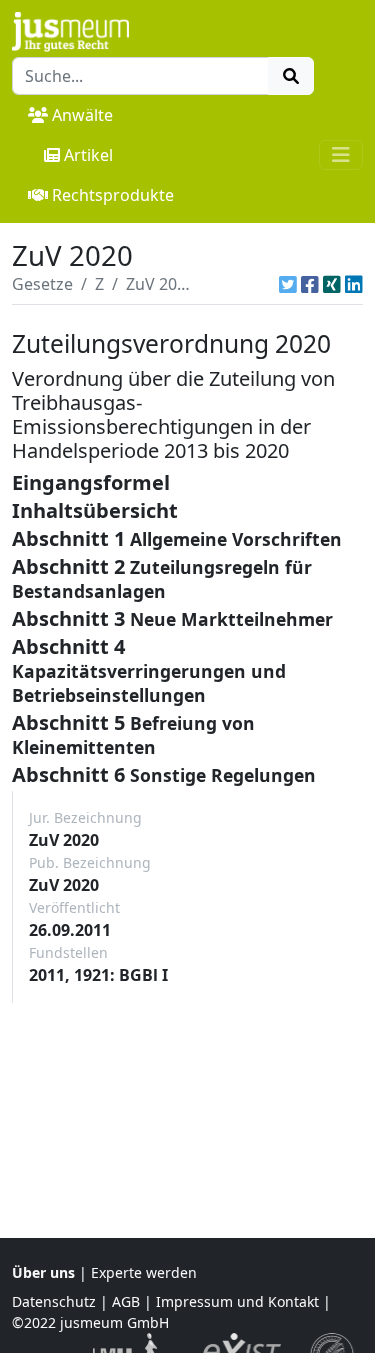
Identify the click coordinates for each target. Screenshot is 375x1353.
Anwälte (82, 115)
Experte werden (144, 1272)
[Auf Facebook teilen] (310, 284)
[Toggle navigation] (341, 155)
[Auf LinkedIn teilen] (354, 284)
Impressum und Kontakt (237, 1301)
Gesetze (42, 284)
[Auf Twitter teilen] (288, 284)
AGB (126, 1301)
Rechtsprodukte (113, 195)
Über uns (43, 1272)
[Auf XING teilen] (332, 284)
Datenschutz (54, 1301)
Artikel (88, 155)
